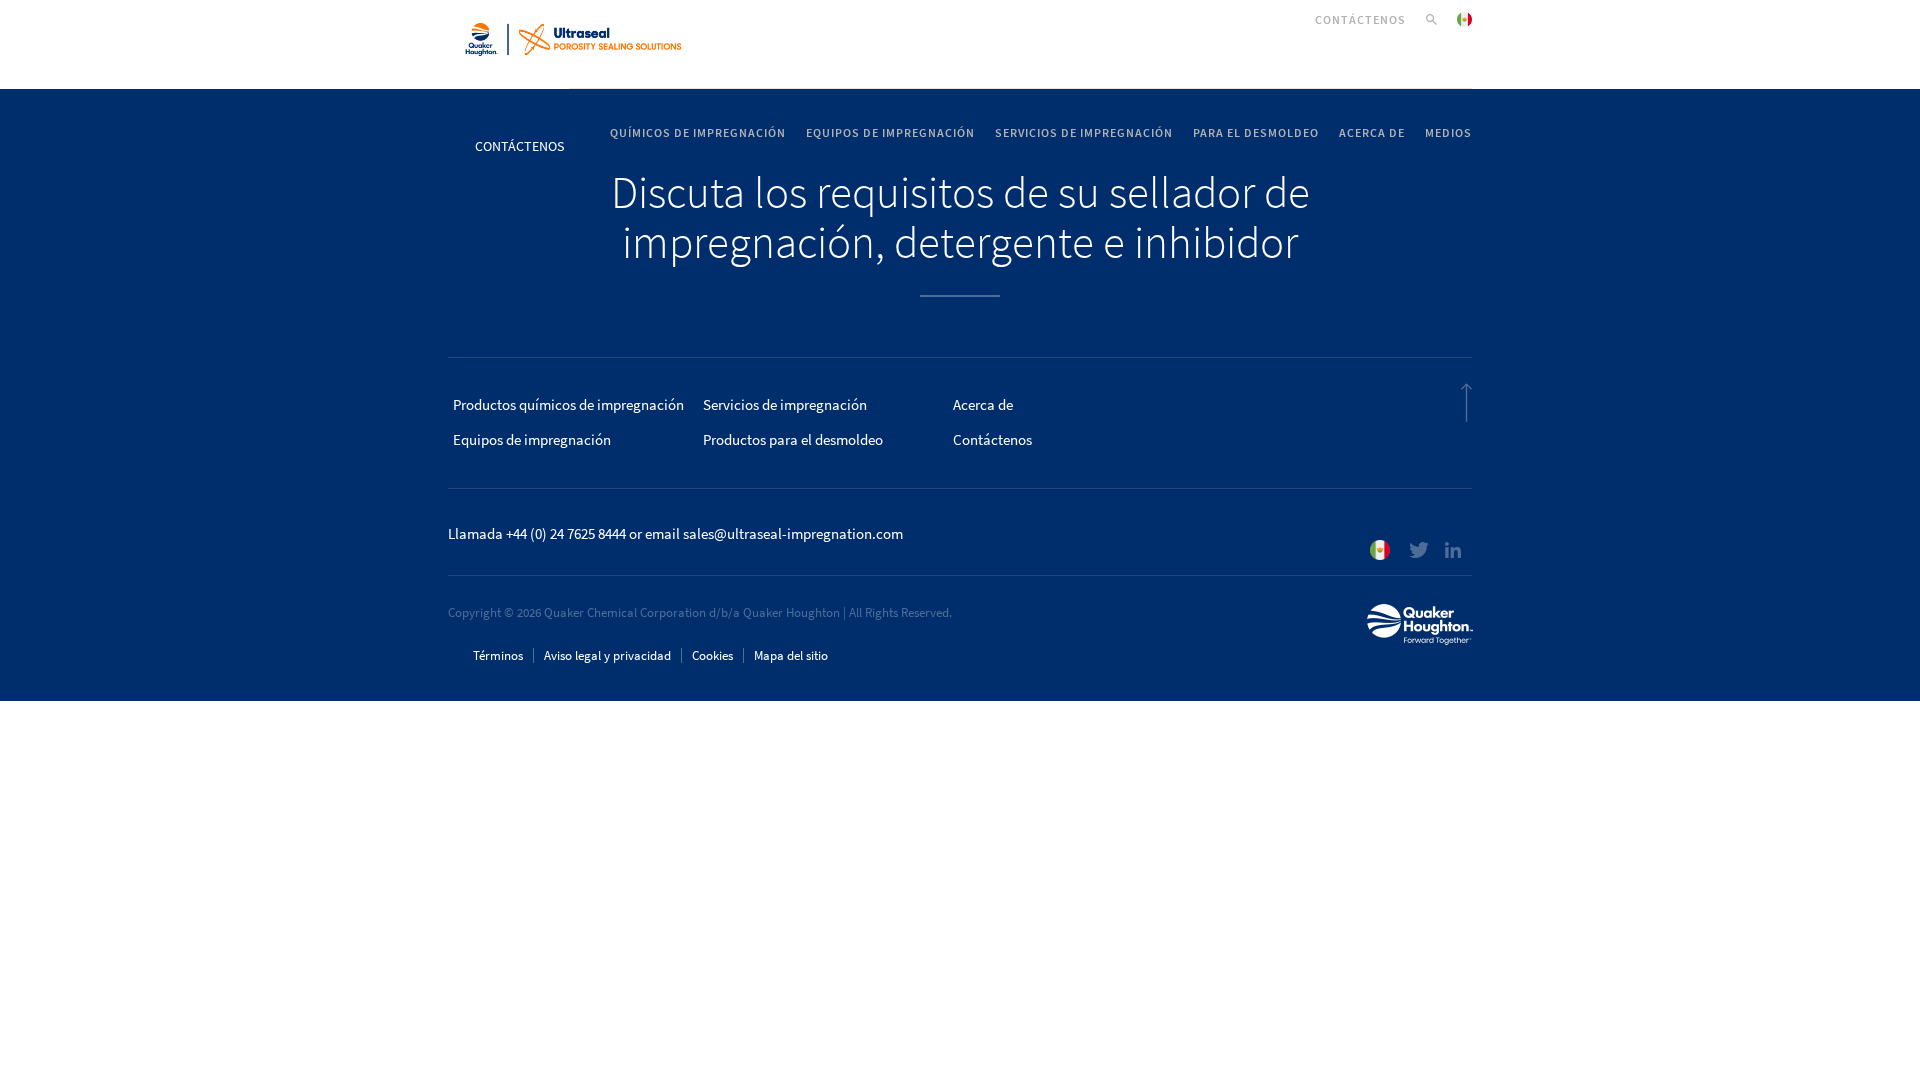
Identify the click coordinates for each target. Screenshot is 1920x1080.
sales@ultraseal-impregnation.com (793, 534)
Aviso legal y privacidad (607, 655)
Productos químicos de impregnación (568, 405)
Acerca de (1372, 133)
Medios (1448, 133)
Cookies (712, 655)
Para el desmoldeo (1256, 133)
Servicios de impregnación (1084, 133)
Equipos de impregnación (890, 133)
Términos (498, 655)
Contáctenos (1360, 20)
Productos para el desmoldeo (793, 440)
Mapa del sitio (791, 655)
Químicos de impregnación (698, 133)
